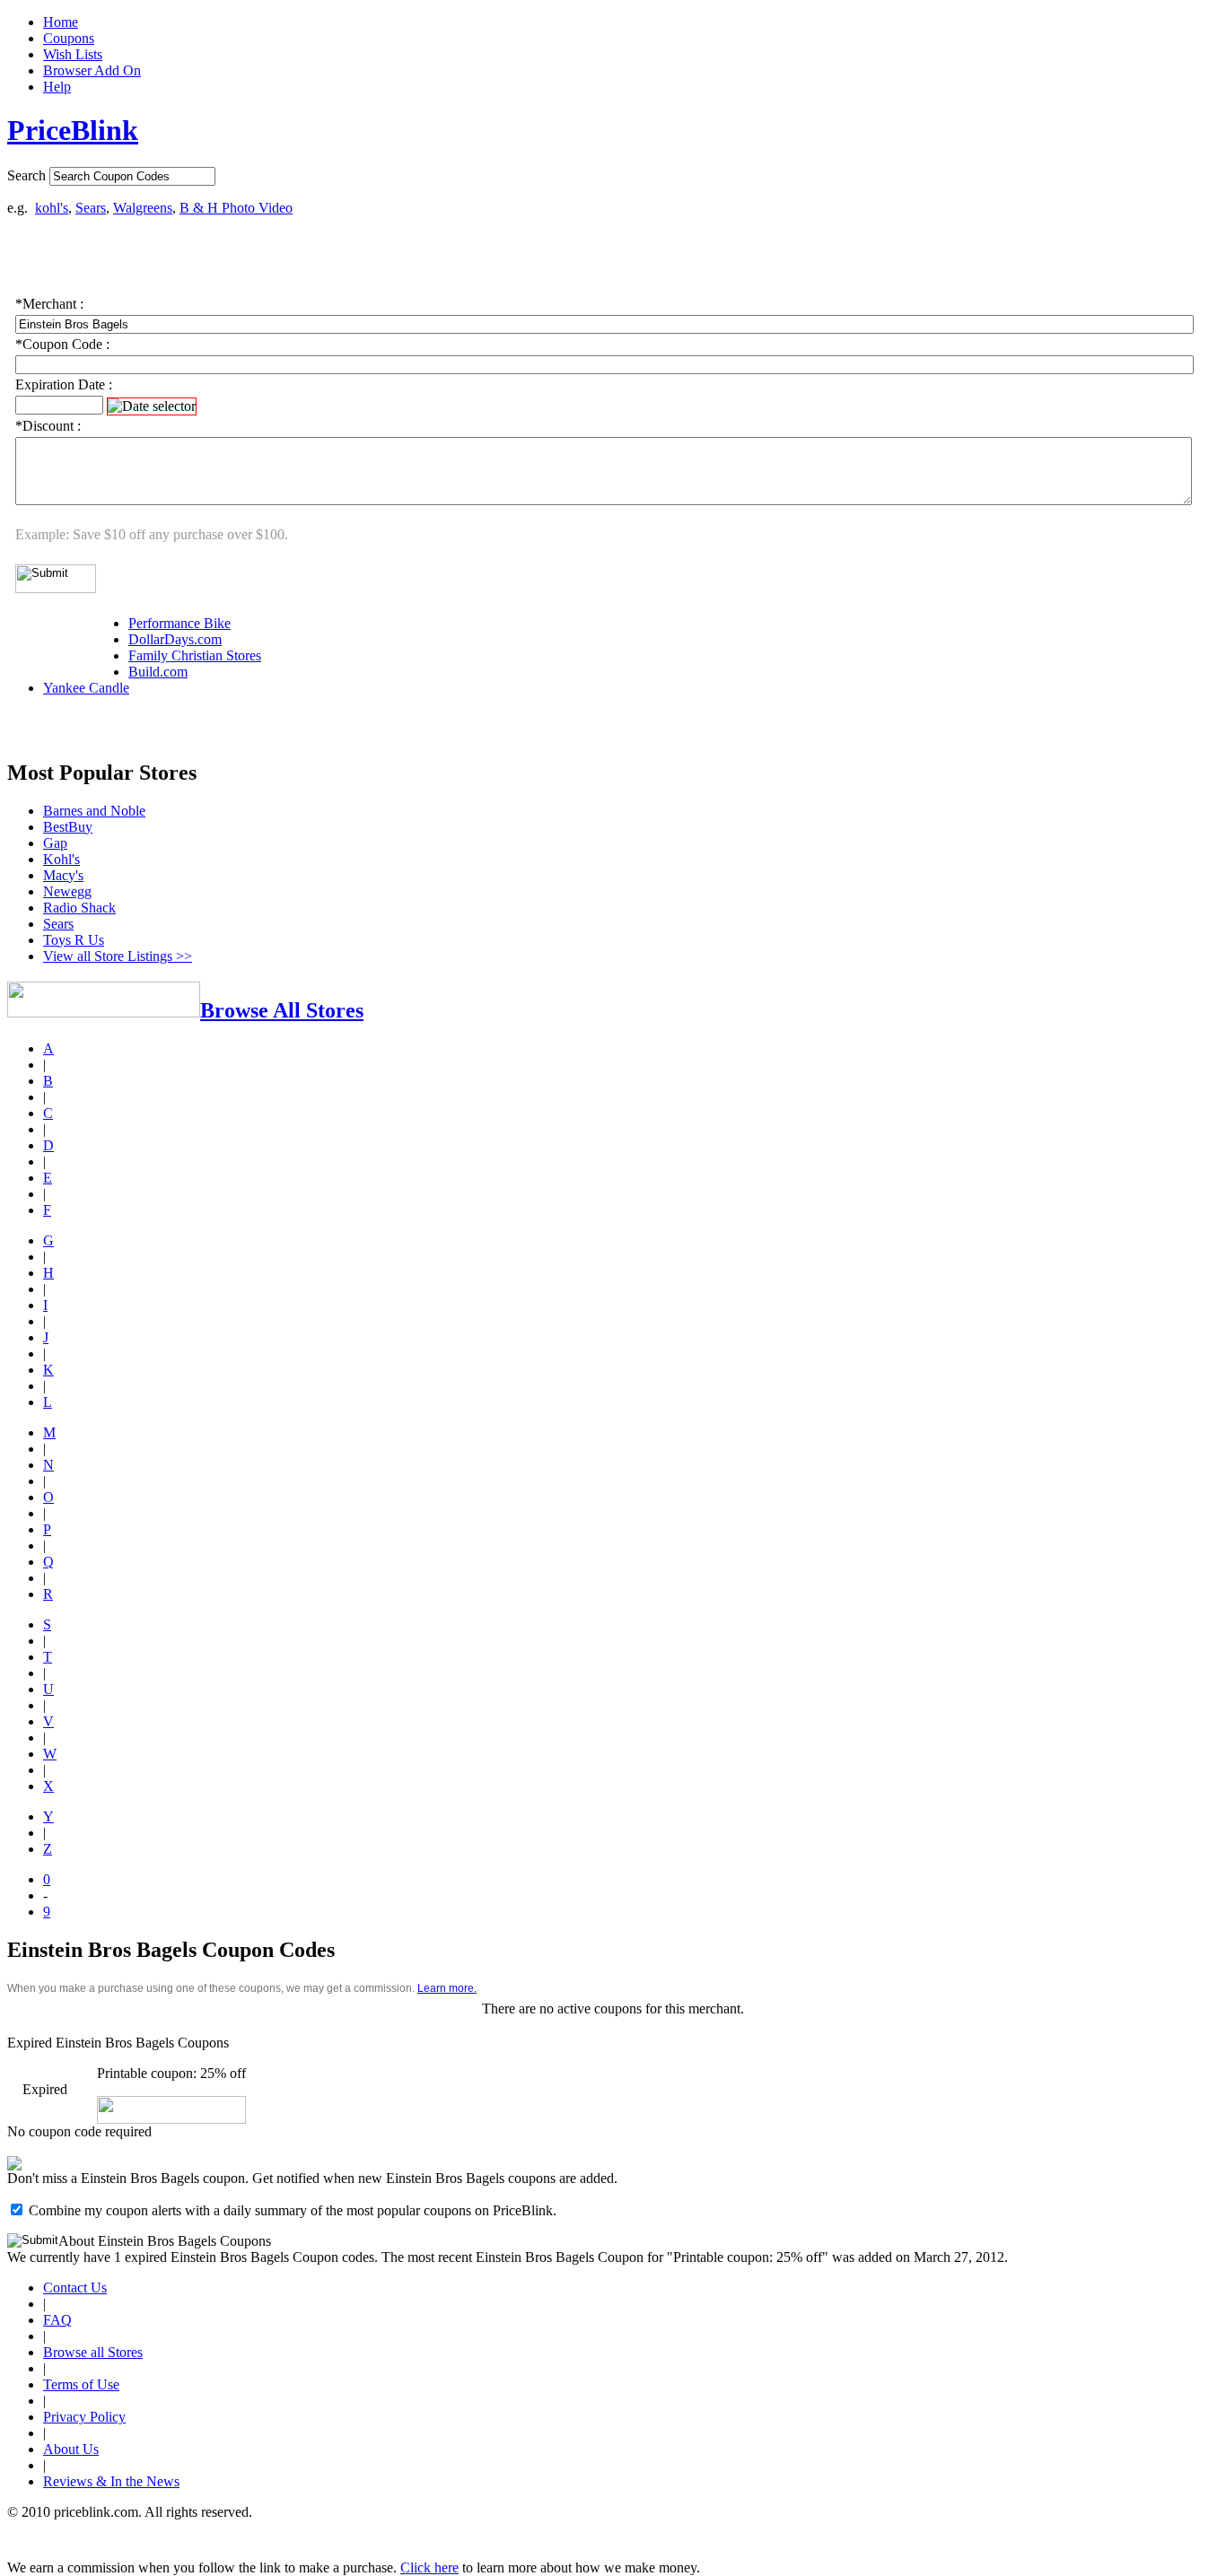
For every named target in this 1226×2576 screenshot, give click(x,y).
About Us (71, 2449)
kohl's (52, 208)
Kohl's (61, 859)
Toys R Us (74, 940)
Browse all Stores (93, 2352)
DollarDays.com (175, 639)
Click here (429, 2567)
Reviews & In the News (111, 2481)
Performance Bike (180, 623)
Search (26, 175)
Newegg (67, 891)
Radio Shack (79, 908)
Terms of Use (81, 2384)
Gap (55, 843)
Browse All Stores (282, 1010)
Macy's (63, 875)
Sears (91, 208)
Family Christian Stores (195, 655)
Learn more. (447, 1988)
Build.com (158, 672)
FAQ (57, 2320)
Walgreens (143, 208)
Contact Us (75, 2288)
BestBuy (68, 827)
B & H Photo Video (236, 208)
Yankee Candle (86, 688)
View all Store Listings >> (118, 956)
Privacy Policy (84, 2417)
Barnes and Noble (94, 811)
